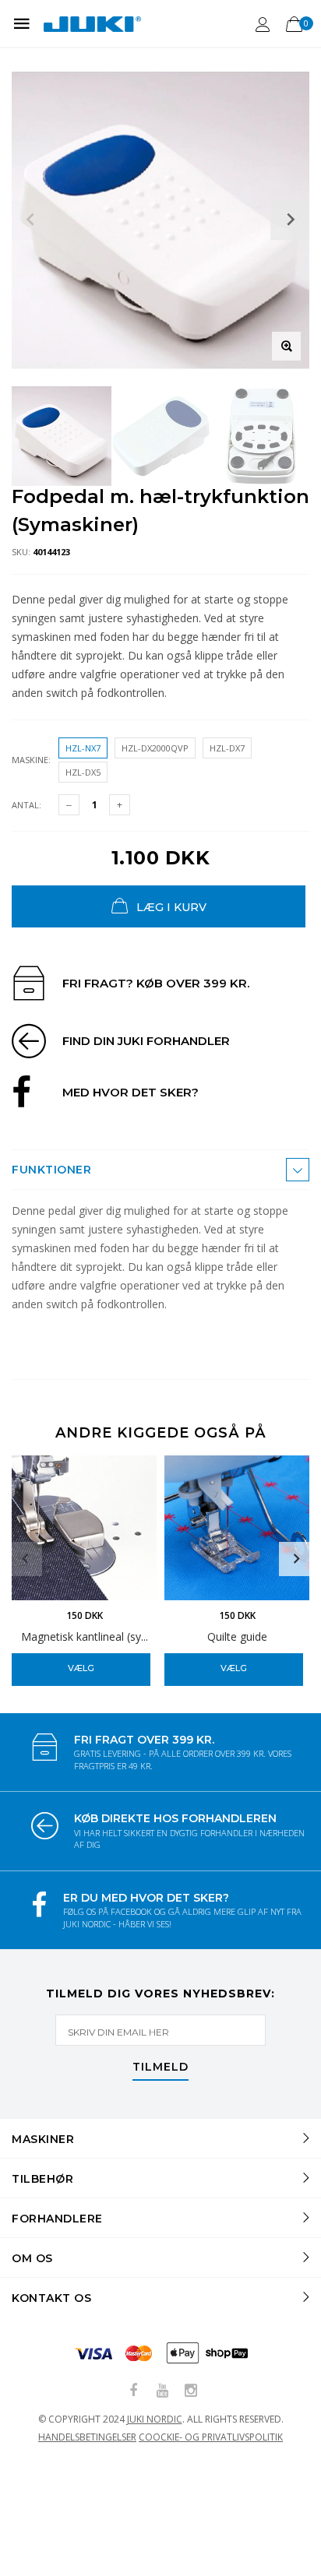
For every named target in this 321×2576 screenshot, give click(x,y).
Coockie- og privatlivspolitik (211, 2437)
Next (296, 1559)
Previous (25, 1559)
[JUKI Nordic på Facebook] (133, 2391)
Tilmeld (160, 2067)
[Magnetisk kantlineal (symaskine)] (84, 1528)
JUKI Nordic (155, 2419)
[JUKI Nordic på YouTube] (162, 2391)
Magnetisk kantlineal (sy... (85, 1636)
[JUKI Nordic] (92, 23)
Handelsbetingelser (87, 2437)
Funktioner (51, 1170)
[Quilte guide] (237, 1528)
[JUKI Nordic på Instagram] (191, 2391)
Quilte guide (237, 1636)
